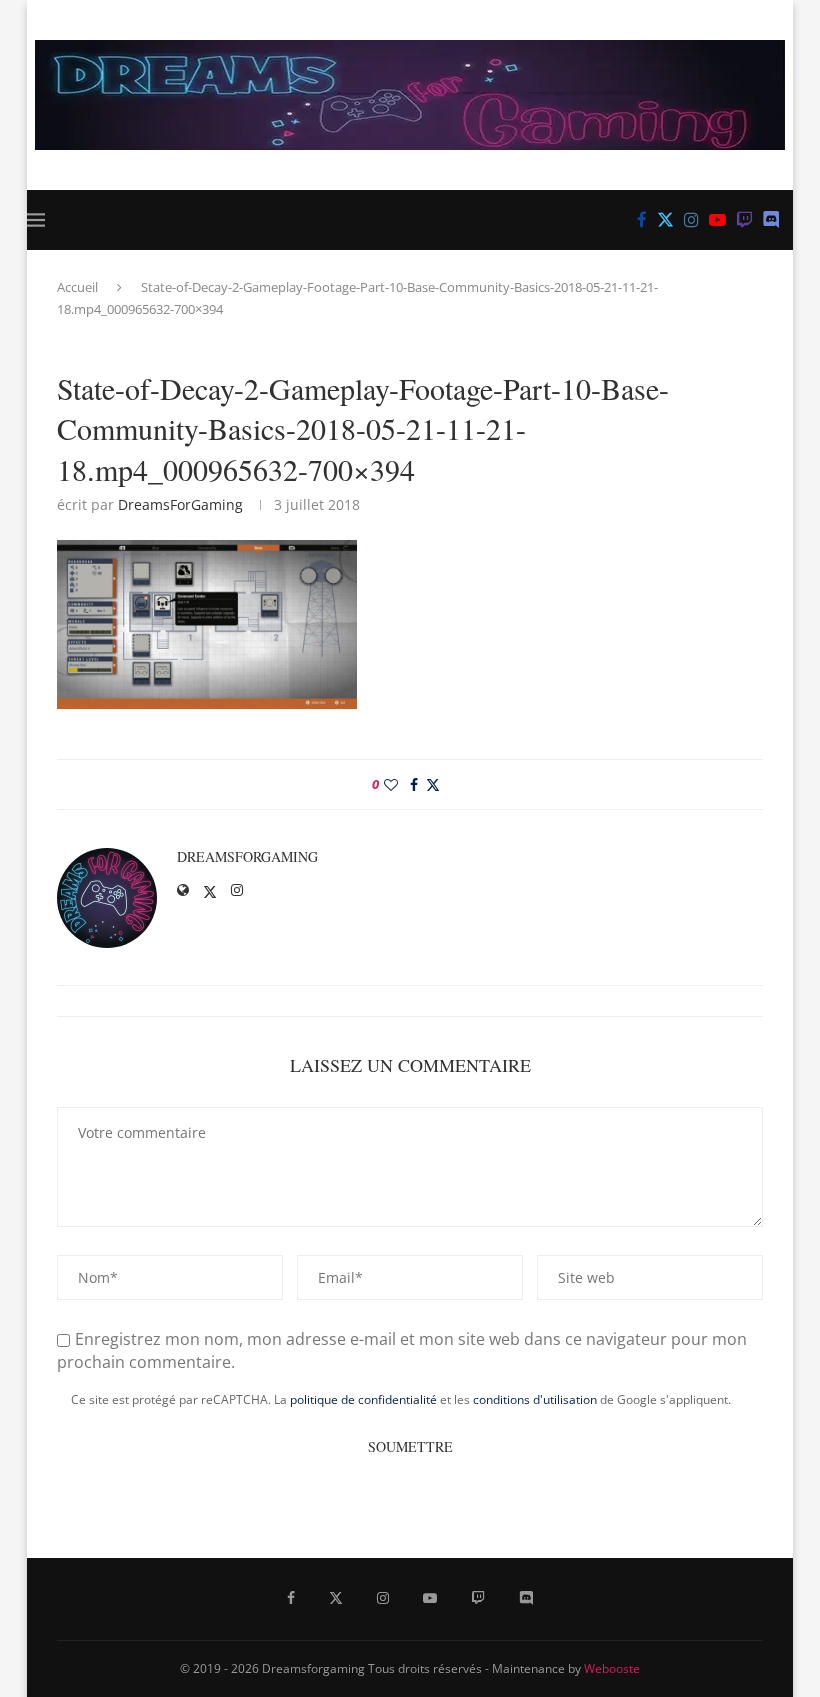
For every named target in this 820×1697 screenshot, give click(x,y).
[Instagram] (691, 220)
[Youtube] (717, 220)
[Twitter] (665, 220)
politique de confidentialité (363, 1399)
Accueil (77, 287)
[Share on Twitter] (433, 784)
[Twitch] (744, 220)
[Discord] (771, 220)
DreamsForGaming (180, 504)
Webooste (612, 1668)
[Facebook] (642, 220)
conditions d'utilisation (535, 1399)
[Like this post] (391, 784)
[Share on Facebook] (414, 784)
